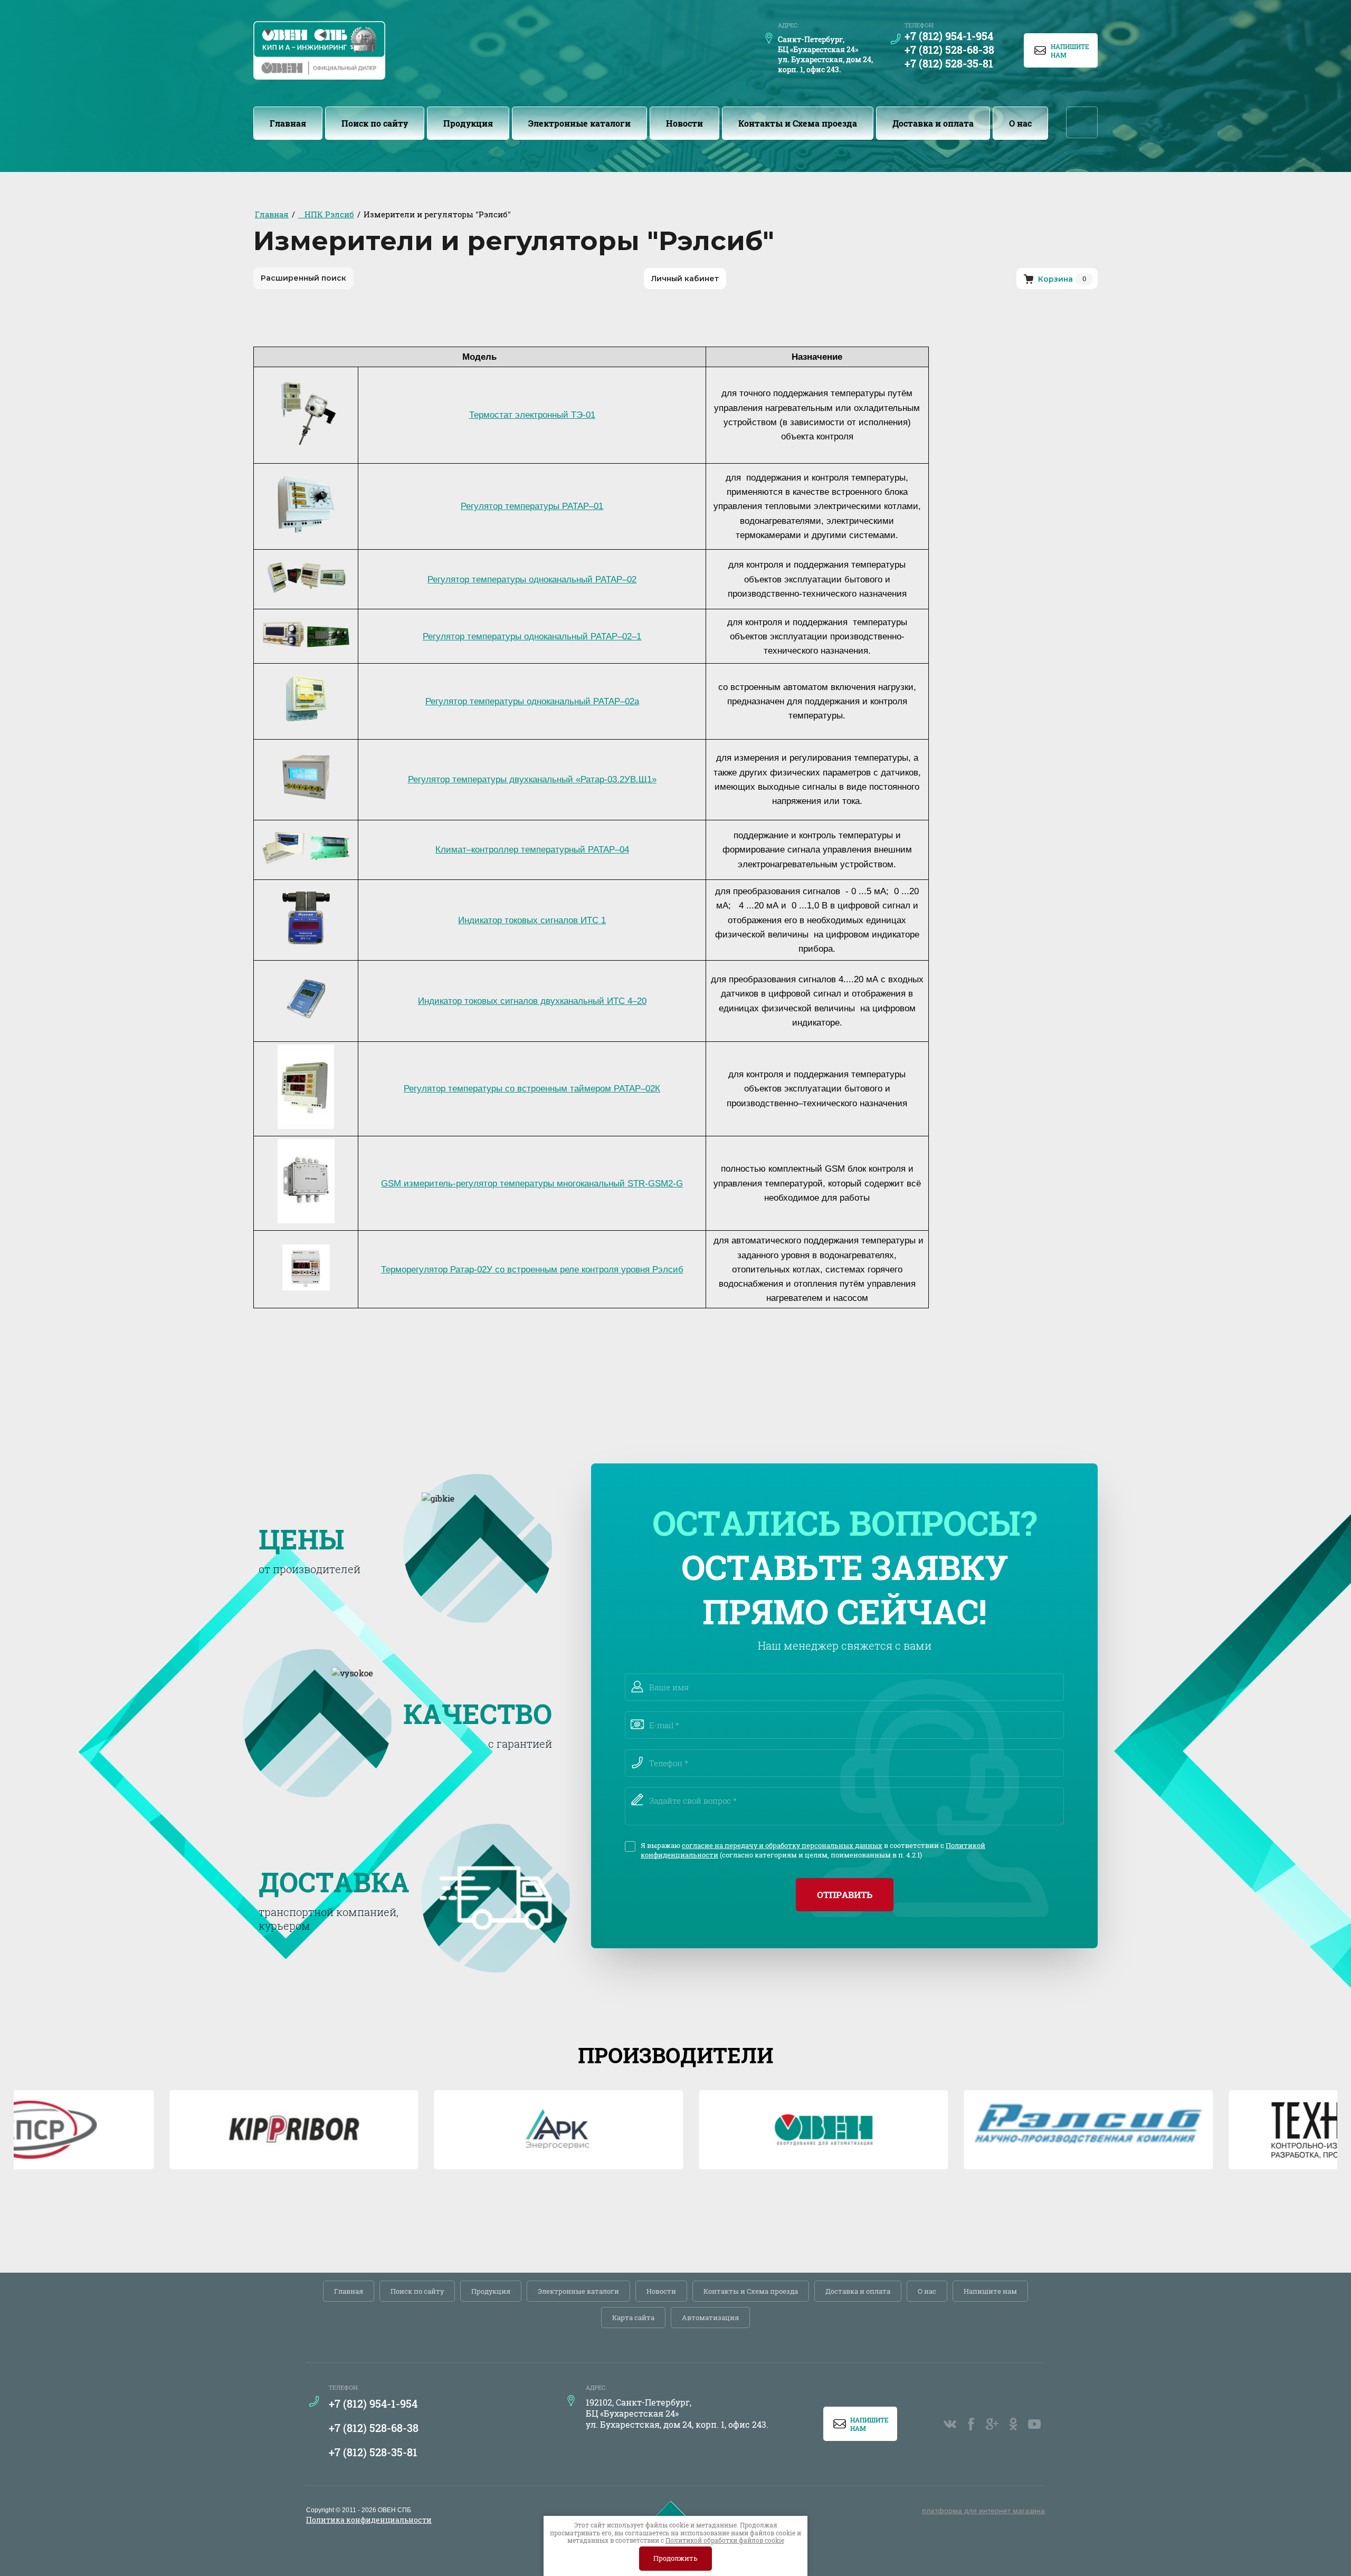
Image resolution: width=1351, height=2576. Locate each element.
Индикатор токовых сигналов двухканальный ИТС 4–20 (532, 1001)
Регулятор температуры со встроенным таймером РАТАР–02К (532, 1089)
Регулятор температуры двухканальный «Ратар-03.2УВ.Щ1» (532, 779)
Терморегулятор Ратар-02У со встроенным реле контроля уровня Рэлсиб (532, 1270)
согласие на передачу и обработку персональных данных (782, 1845)
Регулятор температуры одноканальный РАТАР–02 (532, 580)
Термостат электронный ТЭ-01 (532, 415)
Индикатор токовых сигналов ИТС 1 (532, 920)
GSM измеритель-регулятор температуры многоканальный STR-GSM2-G (532, 1184)
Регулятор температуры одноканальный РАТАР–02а (532, 701)
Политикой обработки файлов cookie (725, 2540)
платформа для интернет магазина (983, 2511)
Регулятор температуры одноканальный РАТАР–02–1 (532, 636)
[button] (1061, 50)
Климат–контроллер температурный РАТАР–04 (532, 850)
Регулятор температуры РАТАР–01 (532, 506)
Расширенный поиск (303, 278)
